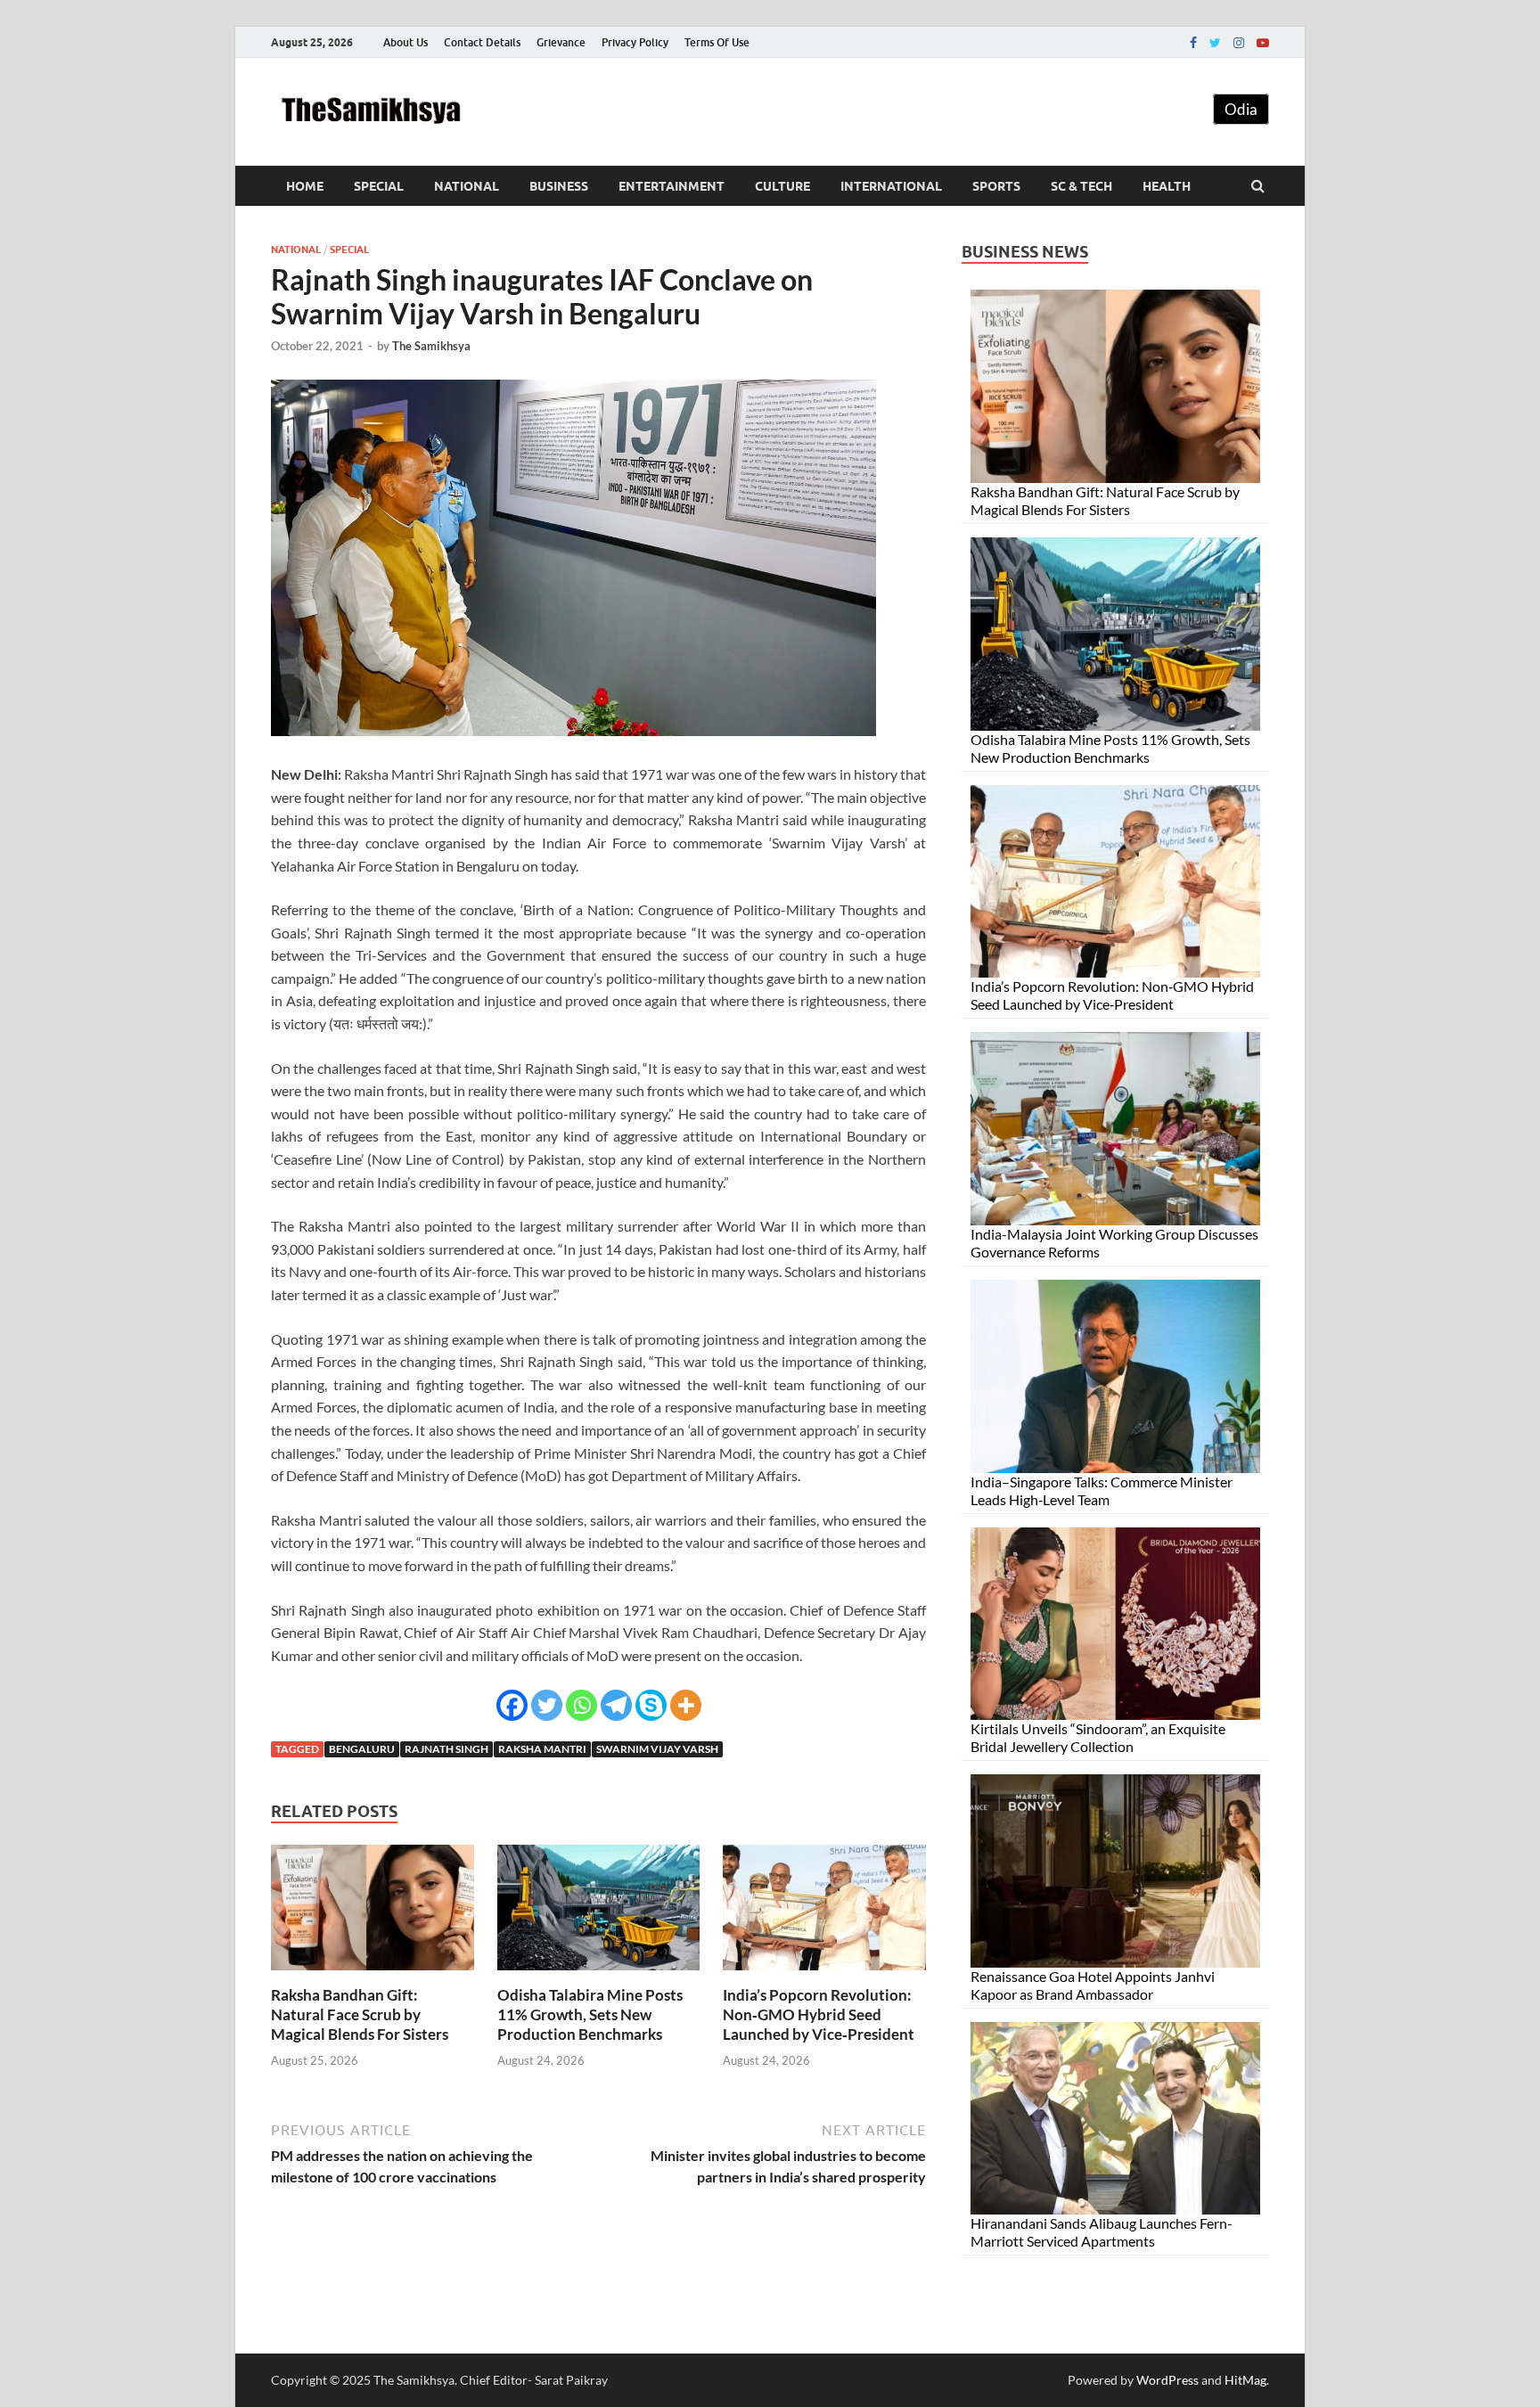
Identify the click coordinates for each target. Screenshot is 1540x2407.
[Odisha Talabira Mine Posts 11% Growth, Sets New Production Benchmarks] (599, 1974)
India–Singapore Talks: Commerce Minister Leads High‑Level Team (1102, 1490)
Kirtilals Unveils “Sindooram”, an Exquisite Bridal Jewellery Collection (1098, 1737)
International (891, 186)
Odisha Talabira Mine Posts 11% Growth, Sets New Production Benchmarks (590, 2014)
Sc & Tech (1081, 186)
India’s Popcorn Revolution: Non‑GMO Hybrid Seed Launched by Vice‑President (819, 2014)
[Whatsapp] (582, 1705)
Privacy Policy (635, 42)
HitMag (1245, 2380)
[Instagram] (1239, 43)
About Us (405, 42)
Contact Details (482, 42)
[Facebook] (1193, 43)
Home (305, 186)
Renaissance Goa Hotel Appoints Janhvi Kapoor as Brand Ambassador (1093, 1985)
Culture (782, 186)
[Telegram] (616, 1705)
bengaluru (362, 1749)
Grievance (561, 42)
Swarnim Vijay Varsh (657, 1749)
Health (1167, 186)
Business (559, 186)
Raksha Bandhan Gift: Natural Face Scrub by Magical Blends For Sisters (360, 2014)
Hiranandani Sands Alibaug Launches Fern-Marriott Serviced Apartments (1102, 2232)
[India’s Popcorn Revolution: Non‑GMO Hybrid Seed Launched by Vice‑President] (824, 1974)
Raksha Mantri (542, 1749)
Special (379, 186)
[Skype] (651, 1705)
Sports (996, 186)
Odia (1241, 109)
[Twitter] (1215, 43)
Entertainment (672, 186)
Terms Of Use (717, 42)
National (467, 186)
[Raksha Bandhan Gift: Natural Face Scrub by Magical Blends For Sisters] (373, 1974)
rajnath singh (446, 1749)
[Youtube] (1263, 43)
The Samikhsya (431, 346)
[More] (686, 1705)
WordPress (1167, 2380)
